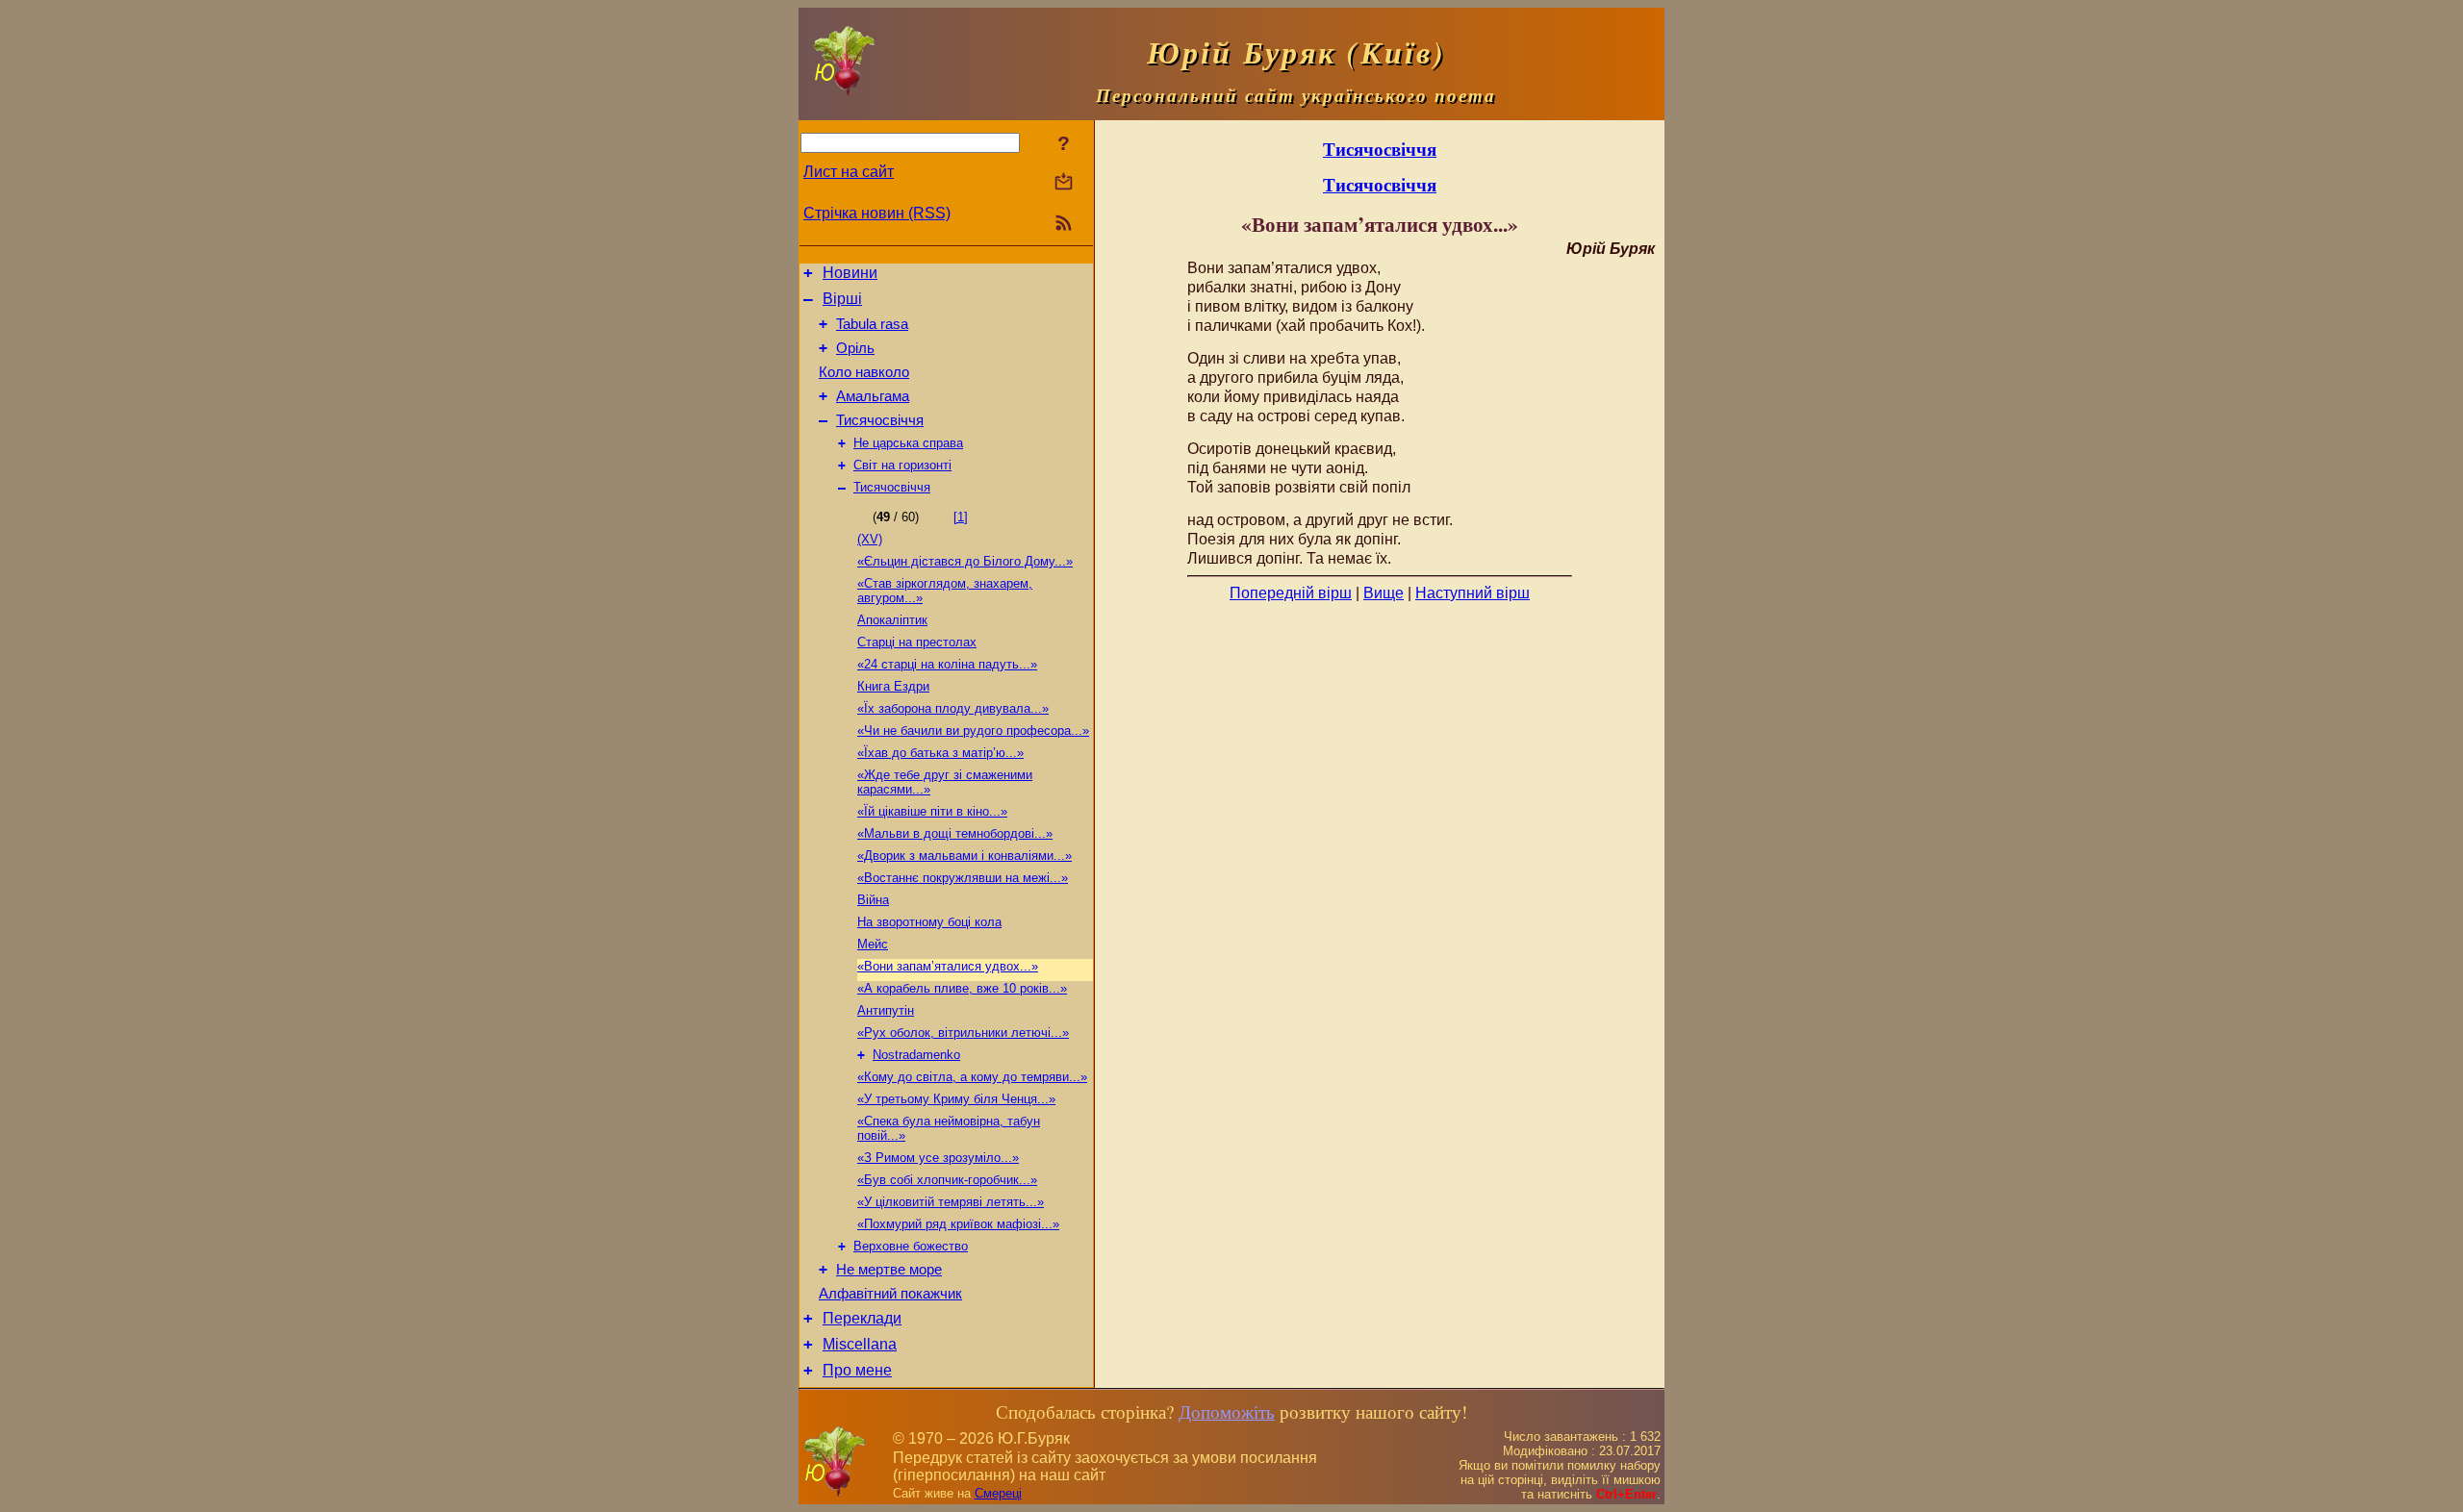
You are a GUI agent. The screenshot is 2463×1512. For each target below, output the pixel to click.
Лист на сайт (849, 172)
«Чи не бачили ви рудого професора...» (973, 731)
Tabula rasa (872, 324)
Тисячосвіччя (880, 420)
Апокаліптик (892, 620)
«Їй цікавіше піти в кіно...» (932, 811)
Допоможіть (1227, 1411)
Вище (1384, 593)
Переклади (862, 1318)
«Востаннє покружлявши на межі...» (963, 878)
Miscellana (860, 1344)
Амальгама (873, 396)
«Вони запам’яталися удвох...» (948, 966)
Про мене (857, 1370)
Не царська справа (908, 443)
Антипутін (886, 1010)
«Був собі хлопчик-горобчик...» (947, 1180)
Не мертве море (889, 1270)
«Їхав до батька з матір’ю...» (940, 753)
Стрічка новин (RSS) (877, 213)
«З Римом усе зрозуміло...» (938, 1158)
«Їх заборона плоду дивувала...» (953, 708)
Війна (873, 900)
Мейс (873, 944)
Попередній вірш (1291, 593)
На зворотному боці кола (929, 922)
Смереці (998, 1493)
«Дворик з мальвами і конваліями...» (965, 856)
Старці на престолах (917, 642)
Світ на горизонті (902, 465)
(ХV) (870, 539)
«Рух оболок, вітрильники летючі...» (963, 1033)
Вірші (842, 299)
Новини (850, 273)
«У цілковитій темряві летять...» (951, 1202)
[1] (961, 517)
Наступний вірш (1473, 593)
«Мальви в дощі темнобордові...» (955, 833)
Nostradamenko (916, 1055)
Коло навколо (864, 372)
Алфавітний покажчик (890, 1294)
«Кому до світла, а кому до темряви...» (972, 1077)
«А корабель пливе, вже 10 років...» (962, 988)
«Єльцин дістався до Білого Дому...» (965, 561)
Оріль (855, 348)
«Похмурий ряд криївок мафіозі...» (958, 1224)
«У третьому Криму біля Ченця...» (956, 1099)
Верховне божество (911, 1246)
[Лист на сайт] (1064, 183)
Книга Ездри (893, 686)
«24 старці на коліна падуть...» (947, 664)
